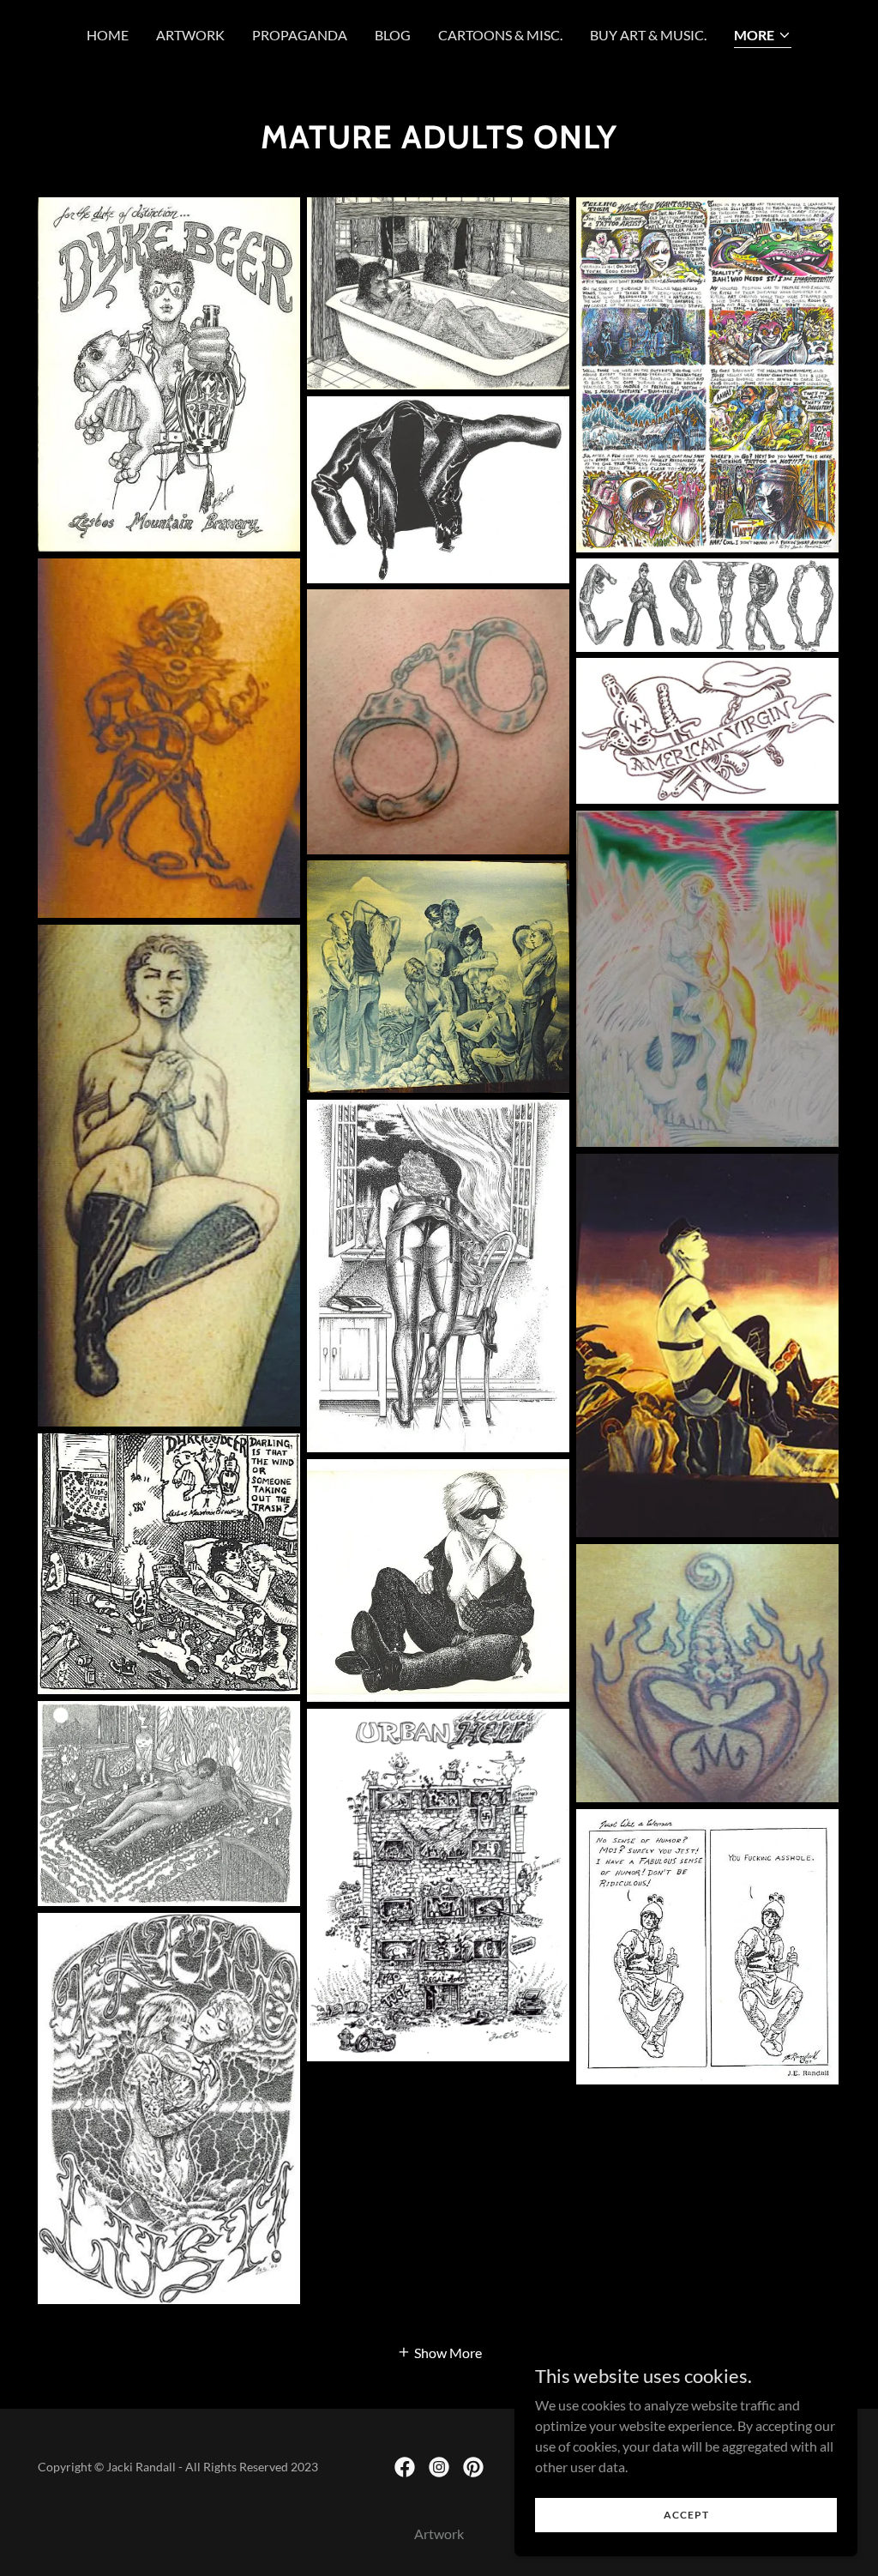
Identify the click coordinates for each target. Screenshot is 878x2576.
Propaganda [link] (300, 35)
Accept (686, 2515)
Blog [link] (393, 35)
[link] (405, 2467)
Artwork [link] (190, 35)
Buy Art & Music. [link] (648, 35)
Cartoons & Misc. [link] (500, 35)
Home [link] (108, 35)
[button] (763, 36)
